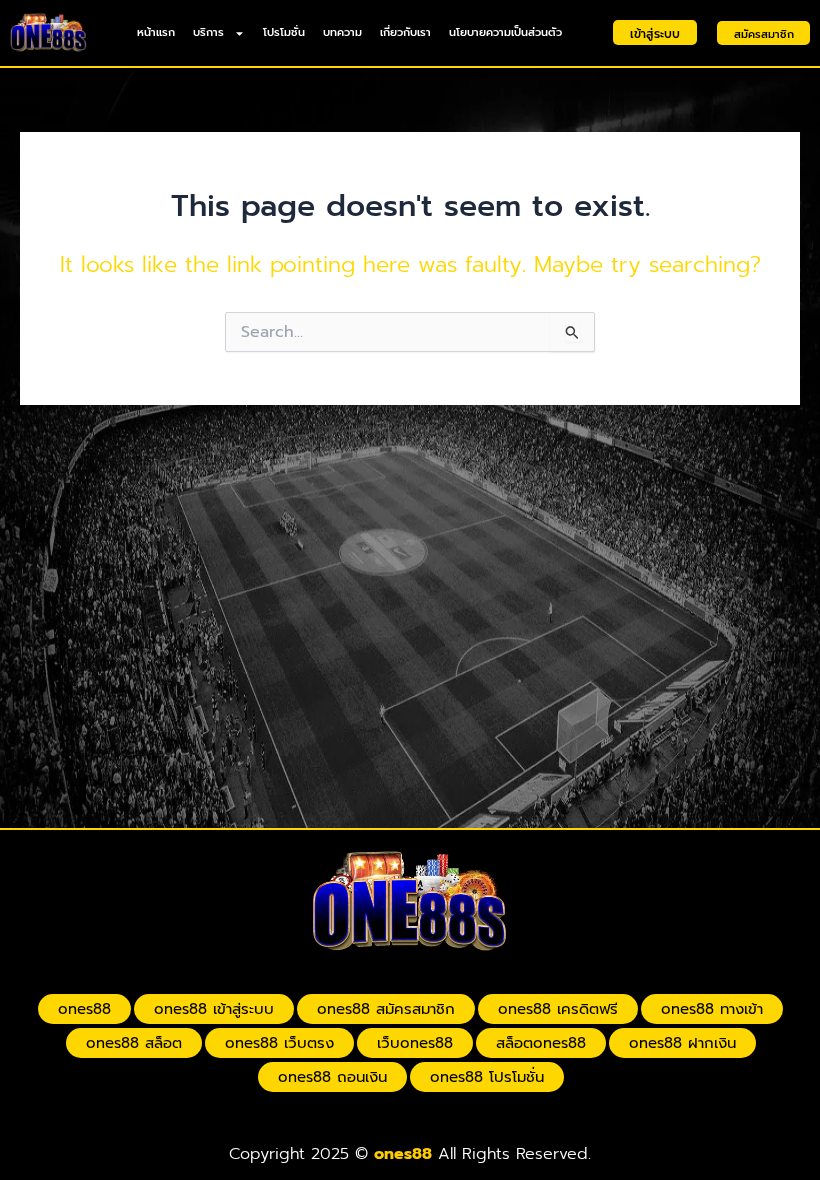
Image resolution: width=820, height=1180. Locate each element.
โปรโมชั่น (284, 32)
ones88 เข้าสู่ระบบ (214, 1009)
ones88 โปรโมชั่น (487, 1077)
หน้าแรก (156, 32)
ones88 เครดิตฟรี (558, 1009)
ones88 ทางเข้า (712, 1009)
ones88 (84, 1009)
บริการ (208, 32)
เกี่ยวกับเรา (405, 32)
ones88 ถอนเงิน (332, 1077)
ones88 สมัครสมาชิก (386, 1009)
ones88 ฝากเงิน (682, 1043)
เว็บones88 (415, 1043)
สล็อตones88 (541, 1043)
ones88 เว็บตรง (279, 1043)
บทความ (342, 32)
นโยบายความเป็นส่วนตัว (505, 32)
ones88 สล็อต (134, 1043)
